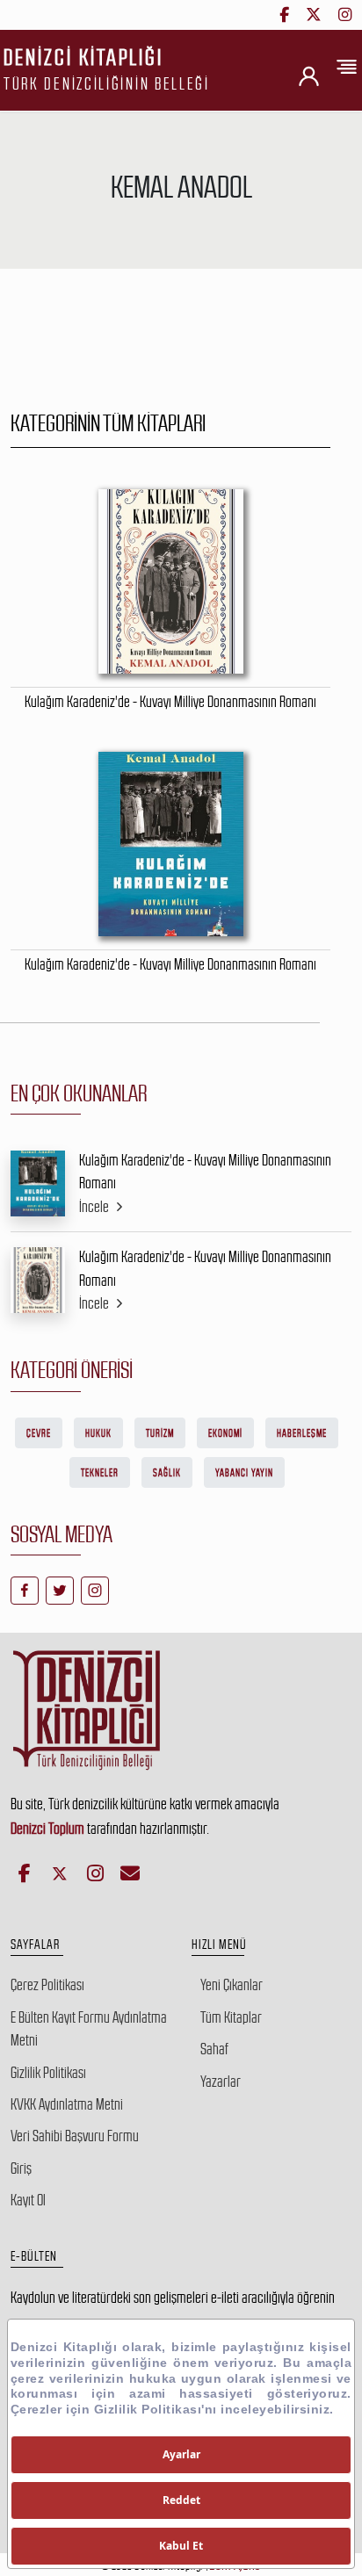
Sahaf (214, 2049)
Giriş (21, 2168)
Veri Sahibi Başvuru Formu (75, 2136)
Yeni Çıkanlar (232, 1985)
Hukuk (98, 1433)
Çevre (39, 1433)
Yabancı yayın (244, 1473)
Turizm (160, 1433)
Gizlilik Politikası (48, 2073)
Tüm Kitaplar (231, 2017)
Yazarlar (221, 2082)
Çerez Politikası (47, 1985)
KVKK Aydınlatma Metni (67, 2104)
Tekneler (100, 1473)
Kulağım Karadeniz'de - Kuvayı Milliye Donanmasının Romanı (205, 1172)
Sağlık (167, 1473)
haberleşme (302, 1433)
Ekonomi (225, 1433)
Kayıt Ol (28, 2200)
